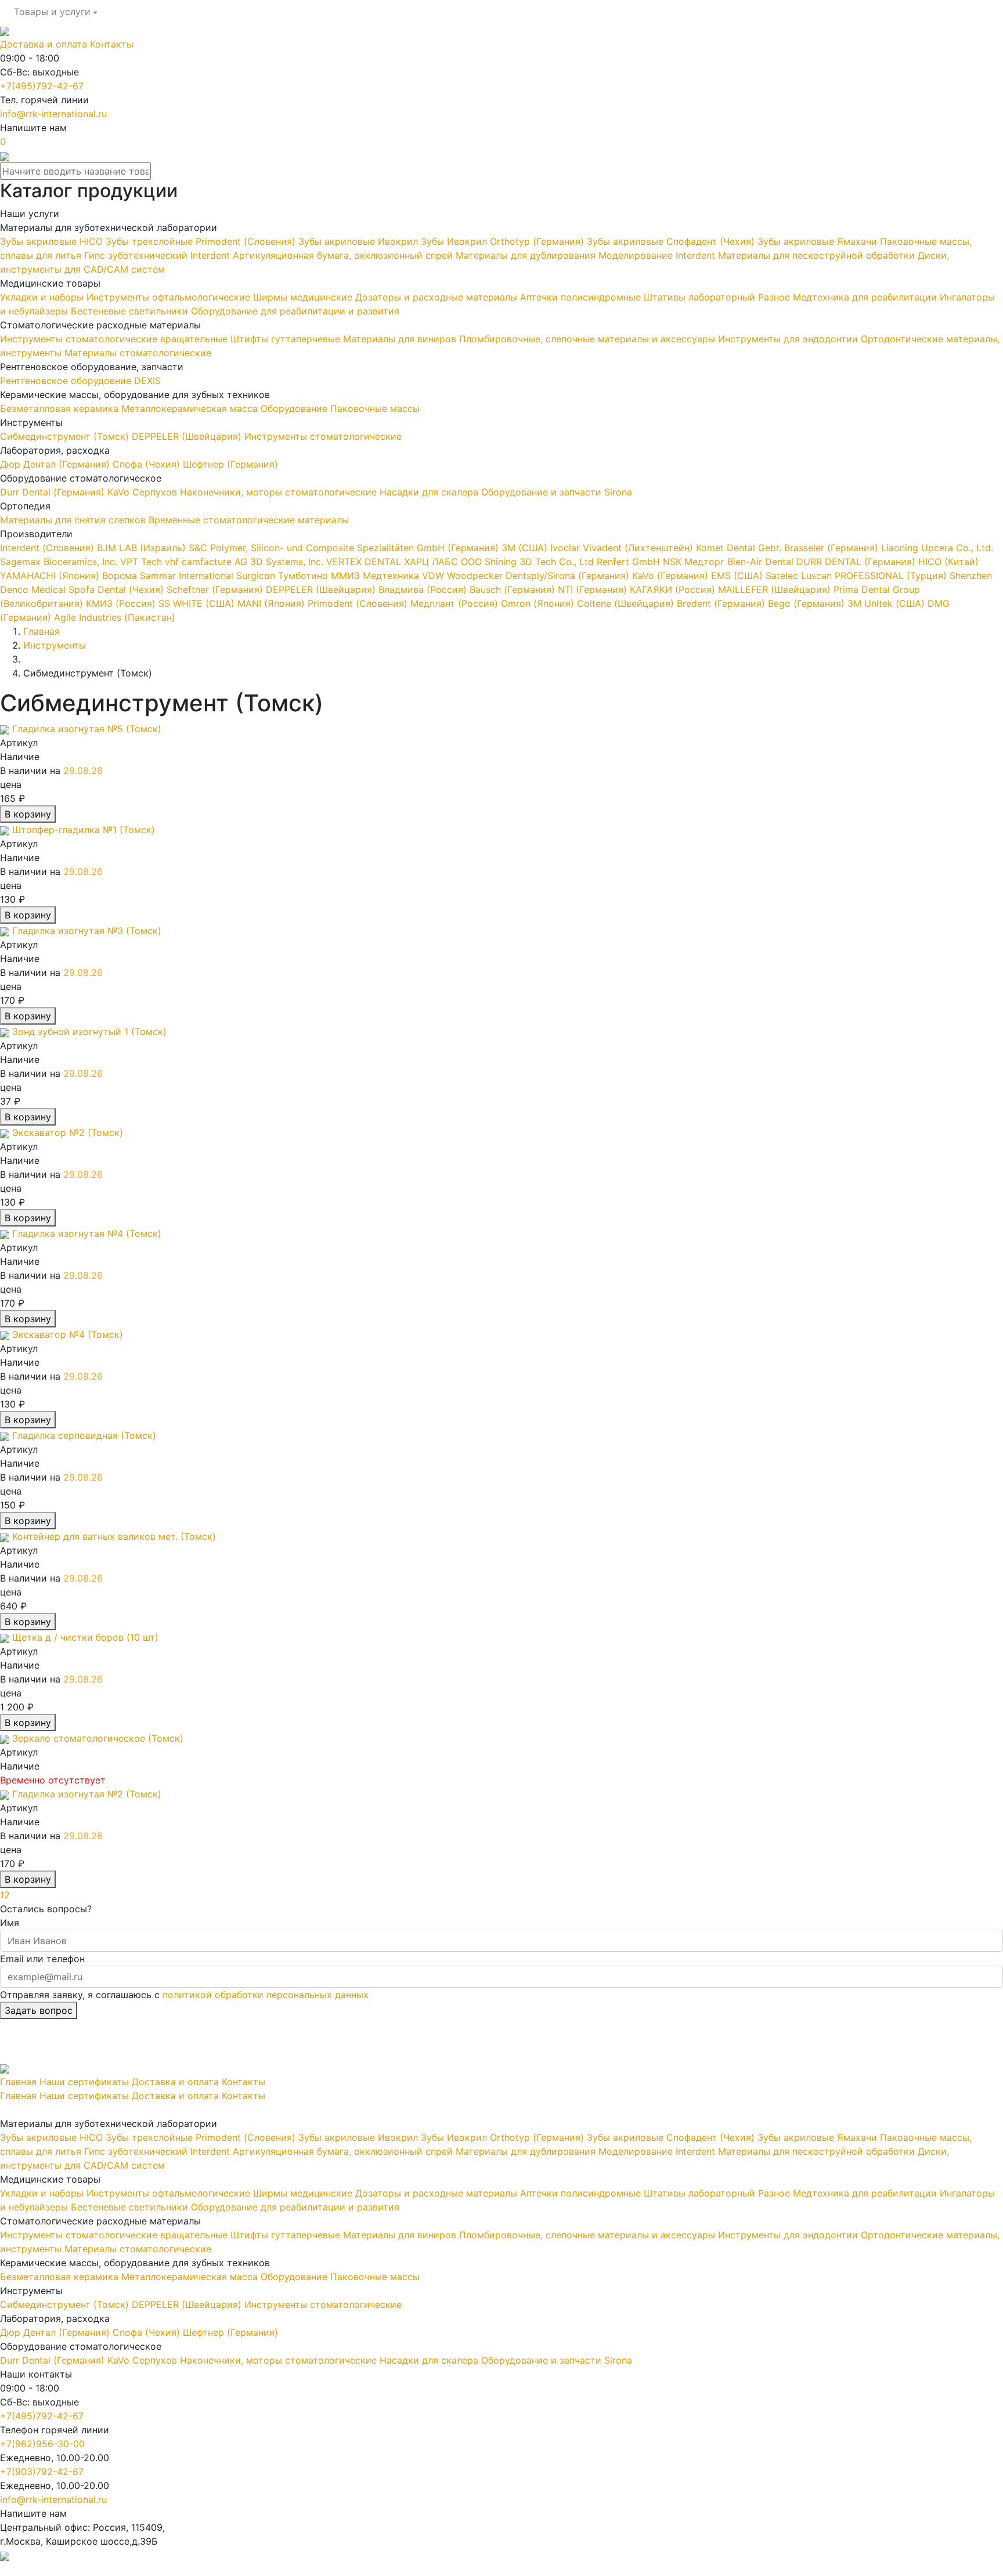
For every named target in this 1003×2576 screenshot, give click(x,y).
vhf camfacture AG (208, 562)
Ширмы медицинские (304, 297)
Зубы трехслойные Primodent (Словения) (202, 241)
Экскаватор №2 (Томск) (68, 1133)
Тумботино (304, 576)
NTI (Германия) (591, 589)
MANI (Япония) (270, 603)
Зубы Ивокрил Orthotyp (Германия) (504, 241)
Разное (775, 297)
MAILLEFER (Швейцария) (773, 589)
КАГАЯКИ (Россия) (671, 589)
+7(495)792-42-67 (42, 86)
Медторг (706, 562)
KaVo (120, 492)
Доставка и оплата (44, 44)
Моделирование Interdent (658, 255)
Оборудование (295, 408)
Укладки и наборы (43, 297)
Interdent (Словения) (47, 548)
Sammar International (188, 576)
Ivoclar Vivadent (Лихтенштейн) (620, 548)
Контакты (112, 44)
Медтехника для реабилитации (866, 297)
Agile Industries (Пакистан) (113, 617)
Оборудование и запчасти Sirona (557, 492)
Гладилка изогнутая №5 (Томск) (87, 729)
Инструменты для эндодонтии (789, 339)
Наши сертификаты (84, 2082)
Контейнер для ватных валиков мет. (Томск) (114, 1536)
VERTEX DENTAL (365, 562)
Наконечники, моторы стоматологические (280, 492)
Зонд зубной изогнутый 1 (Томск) (89, 1032)
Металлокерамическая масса (191, 408)
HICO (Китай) (947, 562)
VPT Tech (142, 562)
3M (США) (523, 548)
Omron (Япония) (536, 603)
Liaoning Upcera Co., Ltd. (936, 548)
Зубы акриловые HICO (53, 241)
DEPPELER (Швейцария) (188, 436)
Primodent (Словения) (356, 603)
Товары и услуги (52, 12)
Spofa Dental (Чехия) (116, 589)
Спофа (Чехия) (148, 464)
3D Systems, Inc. (288, 562)
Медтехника (392, 576)
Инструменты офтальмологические (170, 297)
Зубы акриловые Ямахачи (819, 241)
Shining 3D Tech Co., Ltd (541, 562)
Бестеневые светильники (131, 311)
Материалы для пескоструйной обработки (818, 255)
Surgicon (257, 576)
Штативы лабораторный (701, 297)
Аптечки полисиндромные (582, 297)
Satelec (782, 576)
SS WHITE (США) (195, 603)
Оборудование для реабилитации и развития (295, 311)
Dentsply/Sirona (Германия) (567, 576)
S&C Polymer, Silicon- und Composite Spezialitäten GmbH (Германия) (342, 548)
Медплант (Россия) (453, 603)
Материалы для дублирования (527, 255)
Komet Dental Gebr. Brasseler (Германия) (786, 548)
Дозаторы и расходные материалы (438, 297)
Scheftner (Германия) (213, 589)
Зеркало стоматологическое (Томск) (98, 1738)
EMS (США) (735, 576)
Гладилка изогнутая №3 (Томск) (87, 931)
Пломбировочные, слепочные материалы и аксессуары (589, 339)
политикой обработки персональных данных (266, 1995)
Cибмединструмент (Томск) (66, 436)
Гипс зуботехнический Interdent (158, 255)
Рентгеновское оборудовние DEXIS (80, 381)
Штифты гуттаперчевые (287, 339)
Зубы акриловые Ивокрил (360, 241)
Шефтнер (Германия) (230, 464)
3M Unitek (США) (885, 603)
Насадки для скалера (430, 492)
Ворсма (120, 576)
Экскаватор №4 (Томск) (68, 1334)
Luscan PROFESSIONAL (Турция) (874, 576)
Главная (18, 2082)
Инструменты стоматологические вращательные (115, 339)
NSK (674, 562)
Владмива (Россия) (421, 589)
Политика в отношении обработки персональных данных (132, 2569)
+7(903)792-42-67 (42, 2472)
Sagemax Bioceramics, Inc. (60, 562)
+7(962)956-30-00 (42, 2444)
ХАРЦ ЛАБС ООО (444, 562)
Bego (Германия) (805, 603)
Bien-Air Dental (762, 562)
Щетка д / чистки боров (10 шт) (85, 1637)
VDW (434, 576)
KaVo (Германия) (669, 576)
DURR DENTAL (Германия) (856, 562)
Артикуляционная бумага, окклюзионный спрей (344, 255)
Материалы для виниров (401, 339)
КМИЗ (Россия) (119, 603)
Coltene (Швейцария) (624, 603)
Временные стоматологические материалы (249, 520)
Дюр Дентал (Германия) (56, 464)
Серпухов (156, 492)
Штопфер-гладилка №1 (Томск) (84, 830)
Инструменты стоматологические (323, 436)
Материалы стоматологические (138, 353)
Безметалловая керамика (61, 408)
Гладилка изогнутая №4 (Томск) (87, 1233)
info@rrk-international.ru (53, 114)
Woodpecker (476, 576)
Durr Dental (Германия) (54, 492)
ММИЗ (347, 576)
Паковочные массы (375, 408)
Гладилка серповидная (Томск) (84, 1435)
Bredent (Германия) (719, 603)
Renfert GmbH (630, 562)
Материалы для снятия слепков (74, 520)
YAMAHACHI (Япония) (50, 576)
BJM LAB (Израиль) (140, 548)
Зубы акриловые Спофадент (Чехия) (672, 241)
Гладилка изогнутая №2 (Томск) (87, 1794)
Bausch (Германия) (511, 589)
